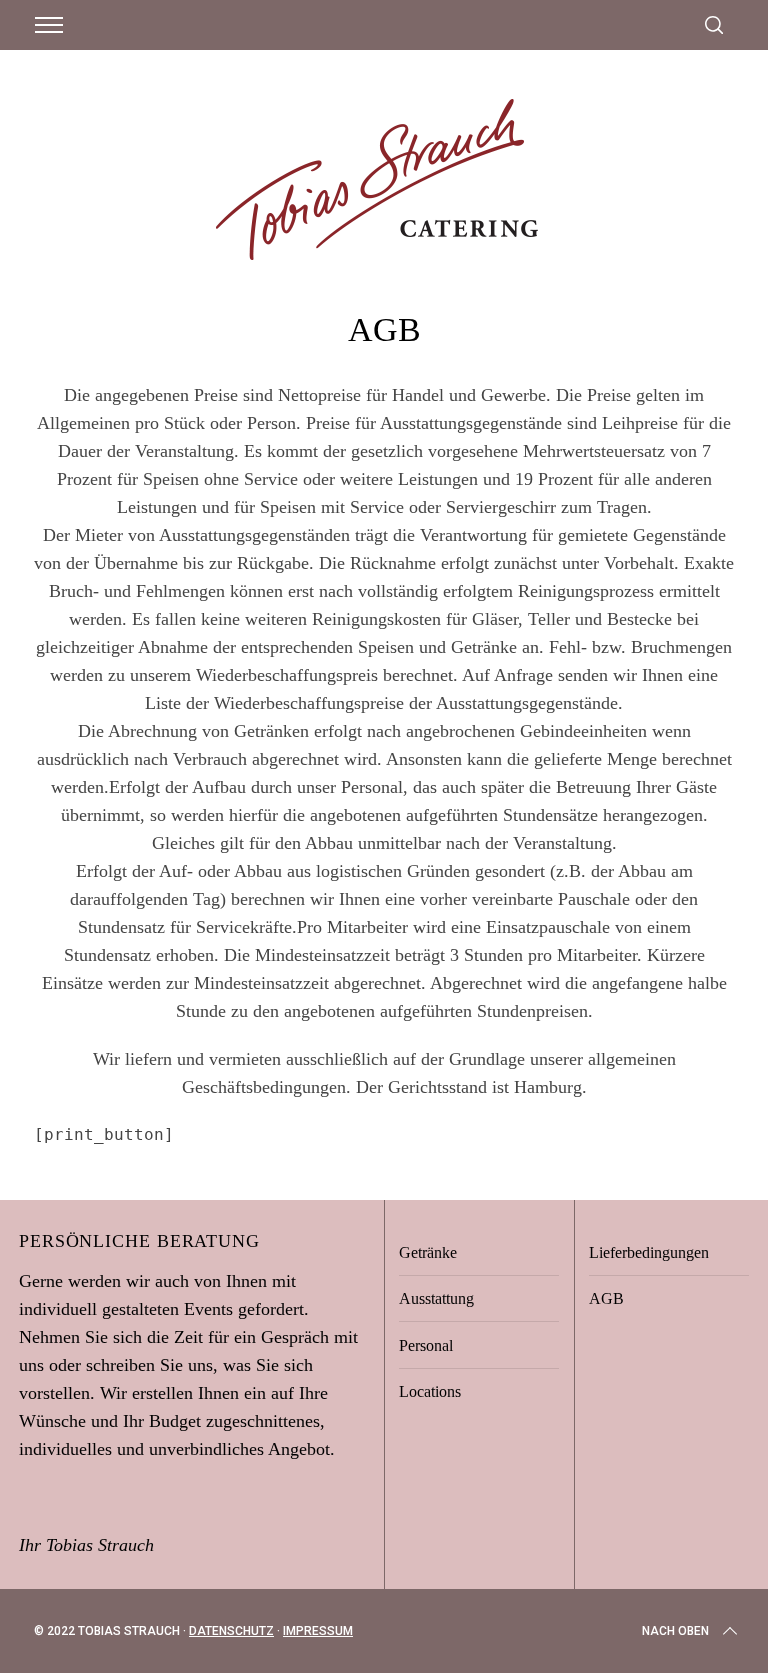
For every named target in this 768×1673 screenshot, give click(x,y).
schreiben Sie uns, (152, 1365)
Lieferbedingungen (649, 1252)
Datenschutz (231, 1631)
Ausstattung (436, 1298)
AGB (606, 1298)
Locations (430, 1391)
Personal (426, 1345)
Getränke (428, 1252)
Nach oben (675, 1631)
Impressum (318, 1631)
